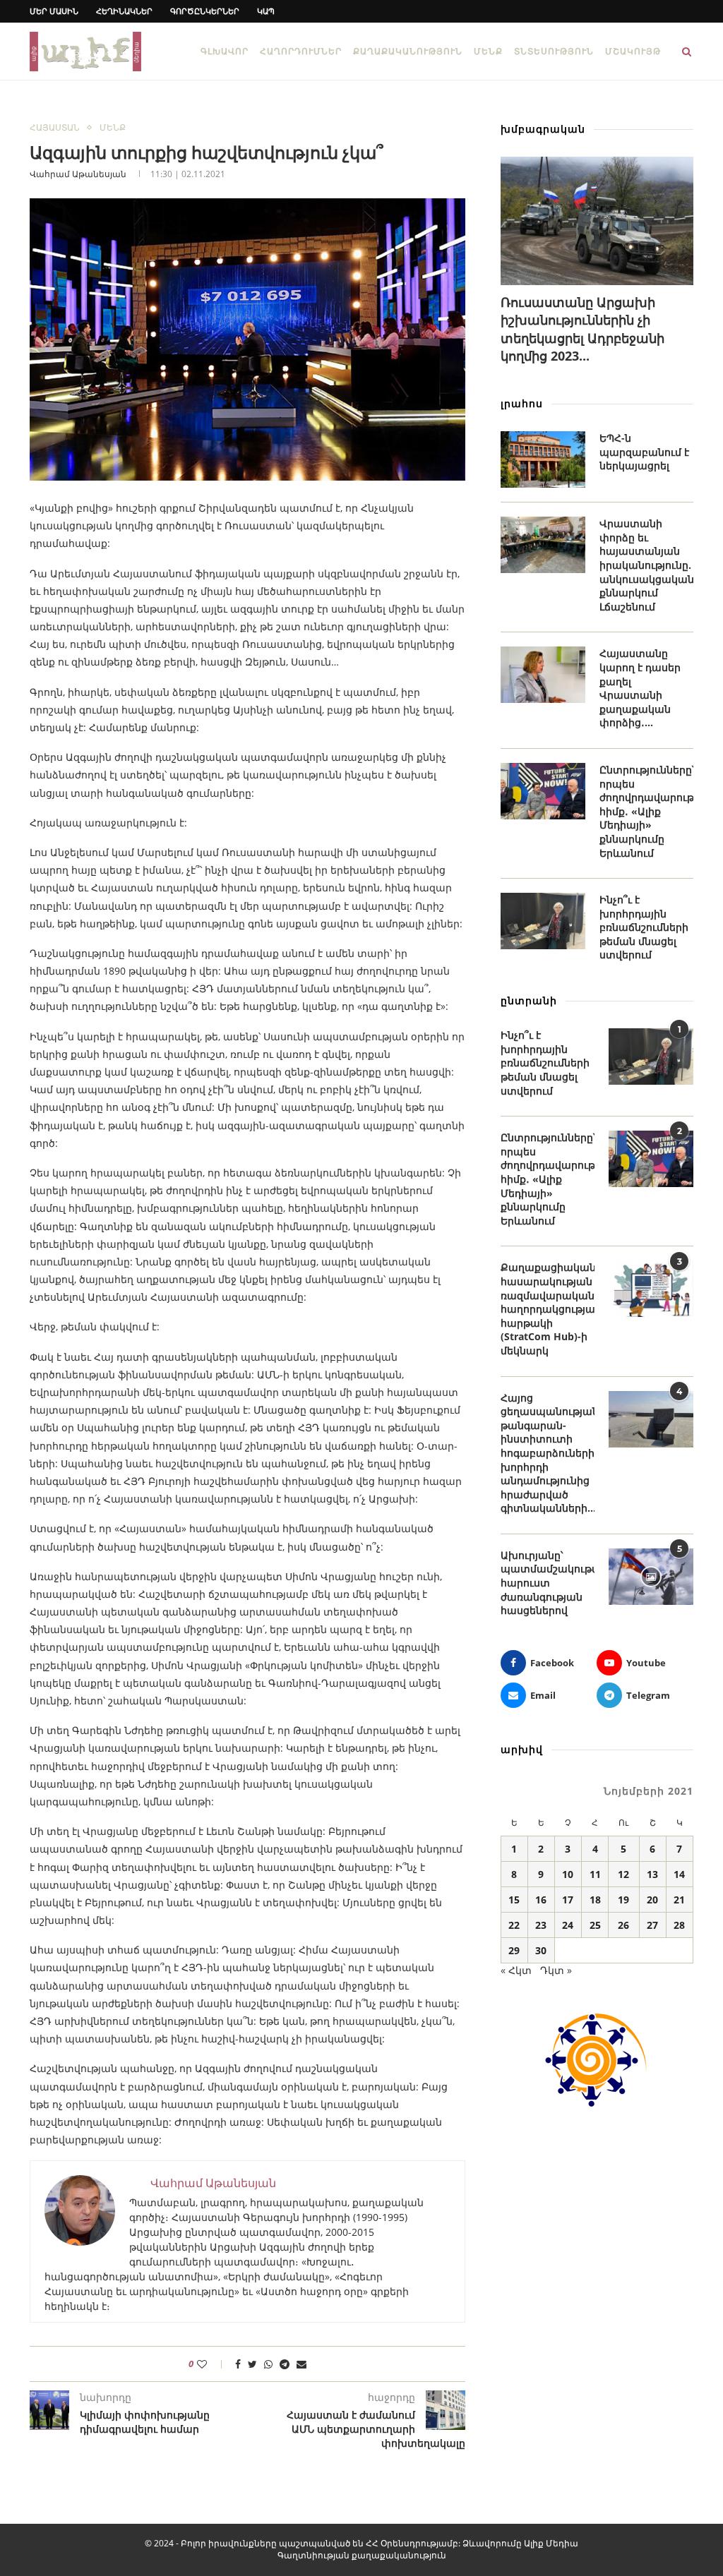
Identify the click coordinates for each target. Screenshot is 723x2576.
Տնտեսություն (554, 51)
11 (595, 1874)
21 (679, 1900)
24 (568, 1925)
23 (541, 1925)
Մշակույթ (633, 51)
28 (679, 1925)
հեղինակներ (124, 11)
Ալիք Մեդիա (551, 2543)
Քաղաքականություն (408, 51)
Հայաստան (55, 128)
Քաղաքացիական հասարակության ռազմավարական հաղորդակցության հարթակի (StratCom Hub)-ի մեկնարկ (548, 1309)
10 (568, 1874)
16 (541, 1900)
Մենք (488, 51)
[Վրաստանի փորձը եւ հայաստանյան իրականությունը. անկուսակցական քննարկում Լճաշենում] (543, 545)
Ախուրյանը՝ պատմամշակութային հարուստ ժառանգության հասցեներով (548, 1583)
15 (514, 1900)
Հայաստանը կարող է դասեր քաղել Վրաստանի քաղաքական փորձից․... (640, 688)
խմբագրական (543, 129)
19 (623, 1900)
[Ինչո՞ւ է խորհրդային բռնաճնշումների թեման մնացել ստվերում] (543, 921)
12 (623, 1874)
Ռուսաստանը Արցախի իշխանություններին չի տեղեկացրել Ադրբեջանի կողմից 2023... (582, 329)
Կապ (266, 11)
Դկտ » (556, 1970)
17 (568, 1900)
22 (514, 1925)
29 (514, 1950)
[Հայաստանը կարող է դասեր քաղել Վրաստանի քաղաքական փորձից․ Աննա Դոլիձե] (543, 675)
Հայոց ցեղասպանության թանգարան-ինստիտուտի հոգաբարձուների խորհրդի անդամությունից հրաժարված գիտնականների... (548, 1453)
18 (595, 1900)
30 (541, 1950)
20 (652, 1900)
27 (652, 1925)
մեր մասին (54, 11)
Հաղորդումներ (301, 51)
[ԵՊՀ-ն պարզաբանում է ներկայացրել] (543, 459)
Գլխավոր (225, 51)
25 (595, 1925)
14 (679, 1874)
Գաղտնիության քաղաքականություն (362, 2555)
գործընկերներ (205, 11)
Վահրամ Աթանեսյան (78, 174)
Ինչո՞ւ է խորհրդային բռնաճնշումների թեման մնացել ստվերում (644, 927)
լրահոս (522, 403)
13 (652, 1874)
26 (623, 1925)
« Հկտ (516, 1970)
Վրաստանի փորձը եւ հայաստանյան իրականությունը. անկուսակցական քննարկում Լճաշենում (646, 565)
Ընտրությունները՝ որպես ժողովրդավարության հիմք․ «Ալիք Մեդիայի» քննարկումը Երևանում (646, 811)
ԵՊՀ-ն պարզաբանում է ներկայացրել (644, 452)
